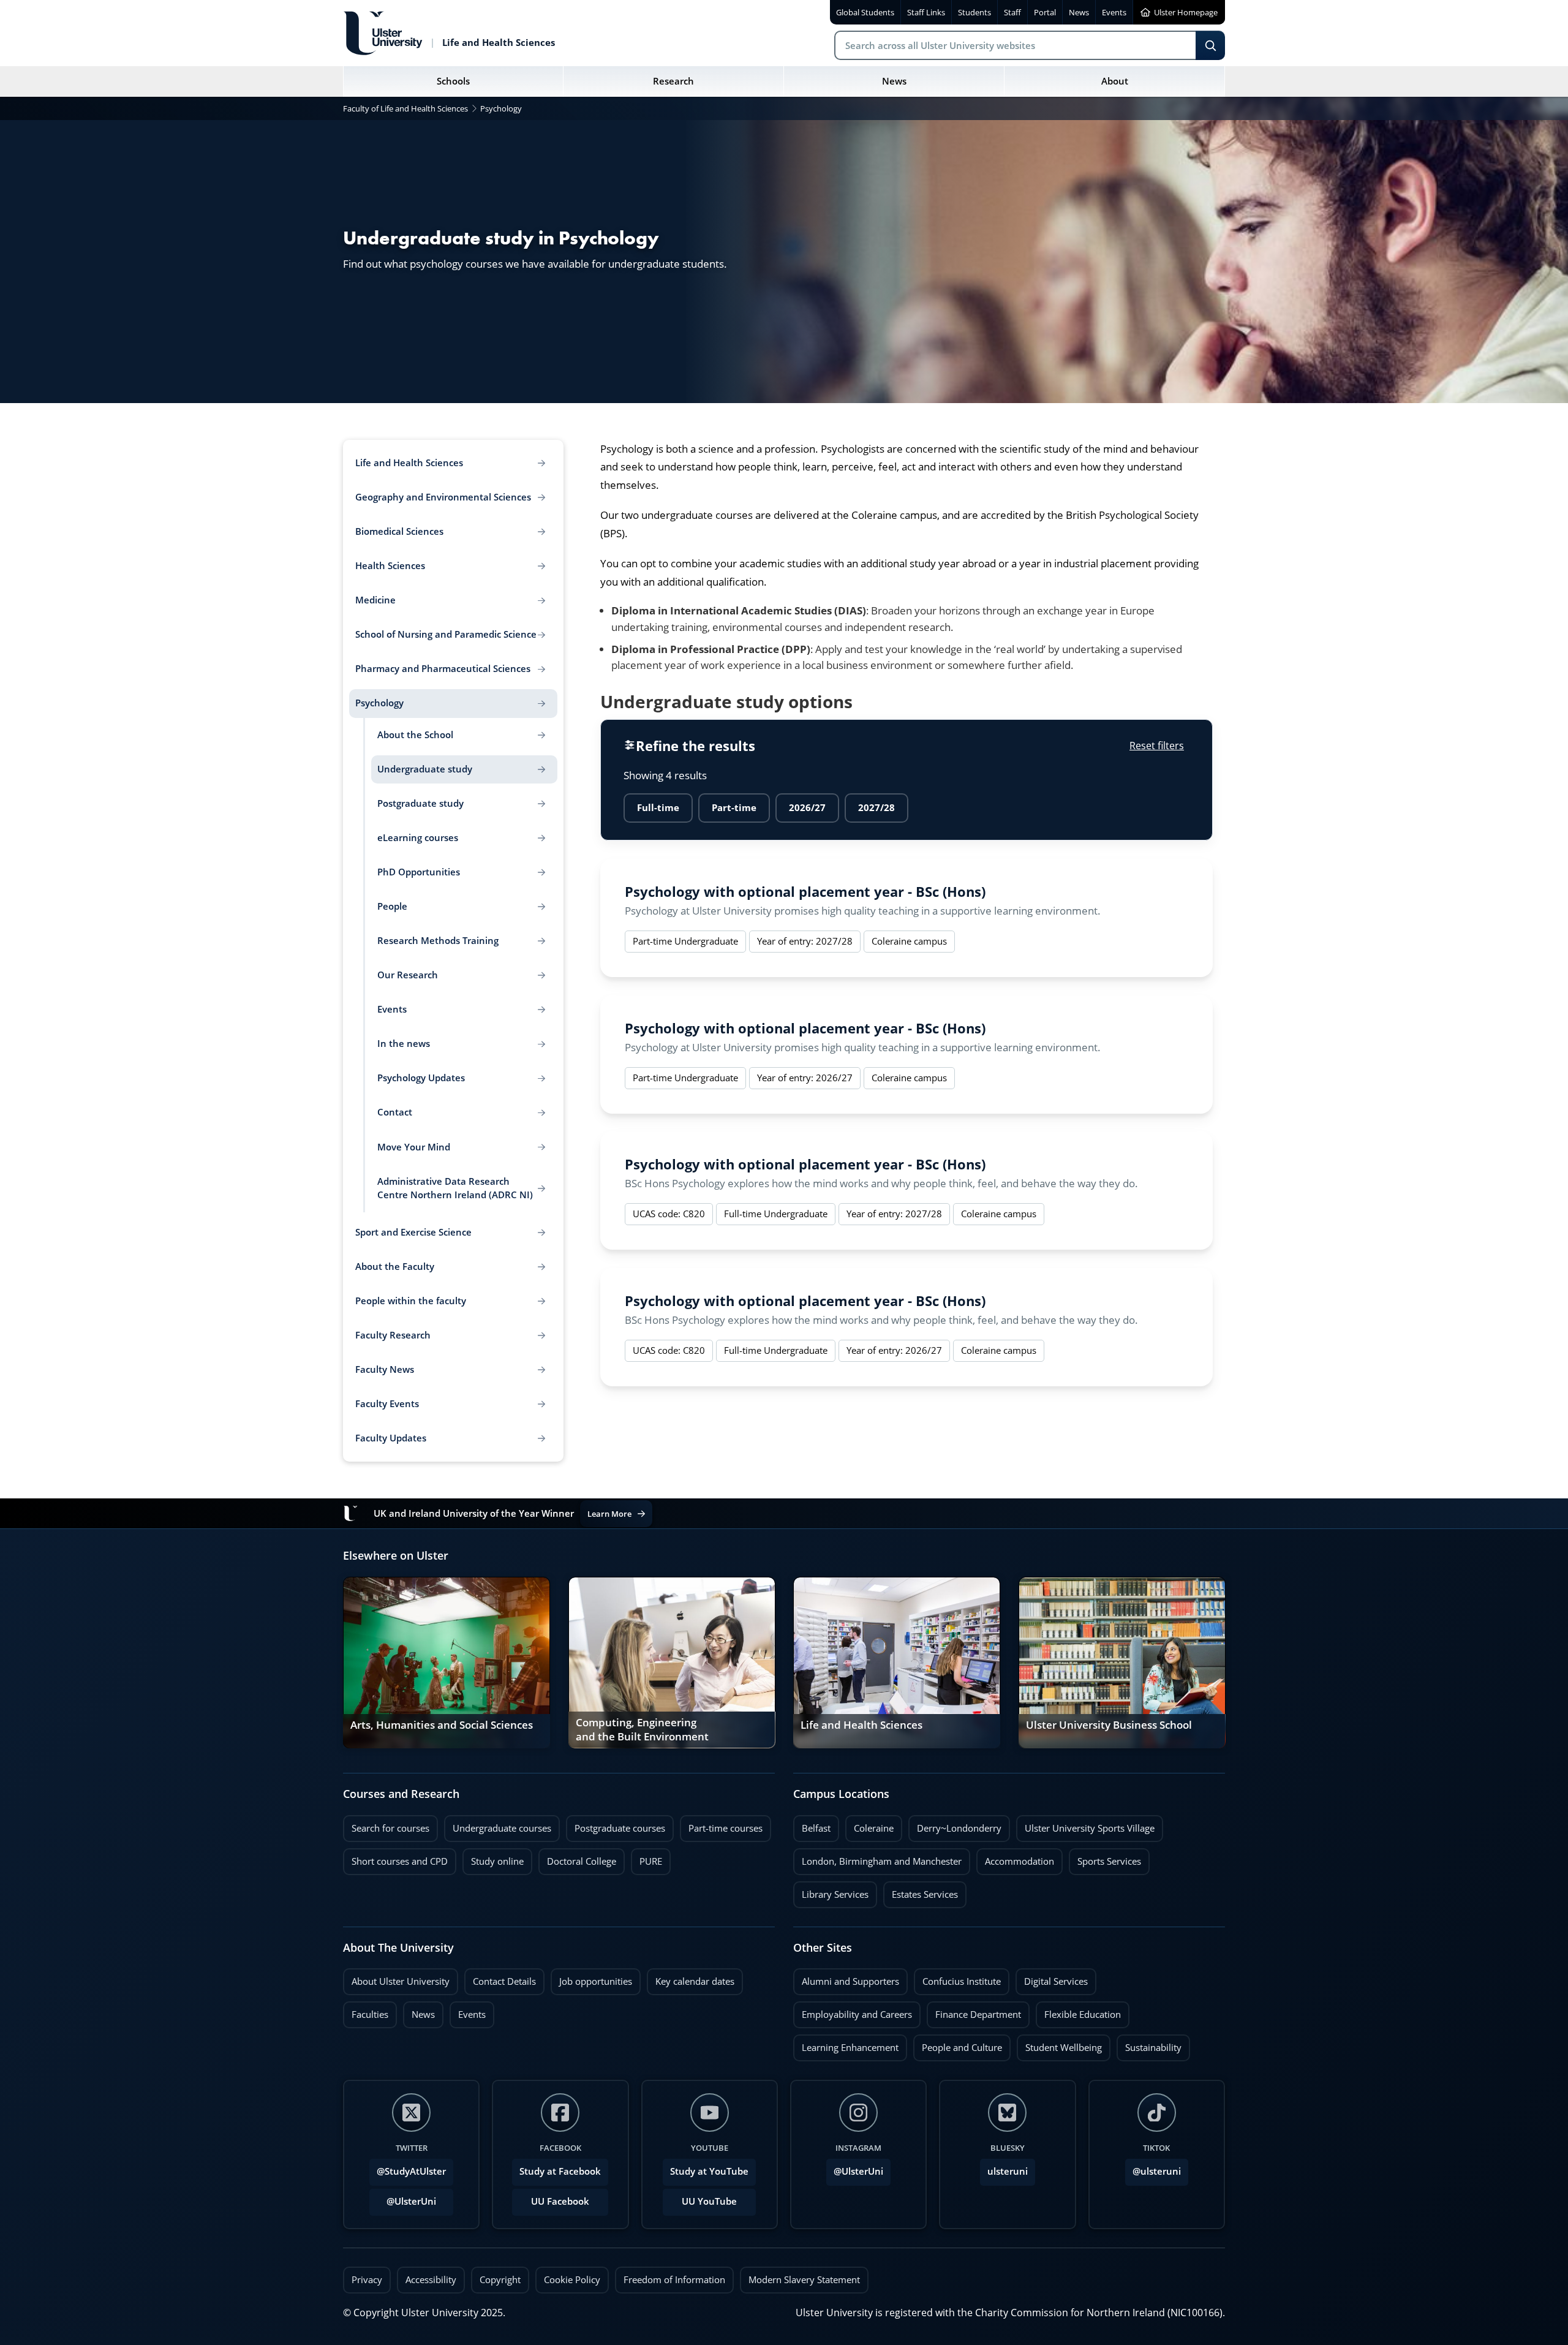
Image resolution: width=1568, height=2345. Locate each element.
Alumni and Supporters (846, 1978)
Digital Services (1052, 1978)
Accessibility (431, 2280)
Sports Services (1105, 1858)
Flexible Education (1078, 2011)
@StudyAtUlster (411, 2171)
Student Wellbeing (1059, 2044)
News (419, 2011)
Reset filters (1157, 746)
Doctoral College (577, 1858)
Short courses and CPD (395, 1858)
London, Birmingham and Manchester (882, 1861)
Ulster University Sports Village (1090, 1828)
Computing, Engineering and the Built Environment (642, 1730)
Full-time (658, 808)
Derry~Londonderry (955, 1825)
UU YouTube (709, 2201)
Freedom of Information (674, 2280)
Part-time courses (721, 1825)
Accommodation (1015, 1858)
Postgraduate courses (616, 1825)
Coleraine (869, 1825)
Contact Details (504, 1981)
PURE (651, 1861)
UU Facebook (560, 2201)
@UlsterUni (403, 2198)
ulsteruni (1008, 2171)
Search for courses (390, 1828)
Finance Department (974, 2011)
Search (1210, 45)
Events (468, 2011)
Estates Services (921, 1891)
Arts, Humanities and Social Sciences (442, 1725)
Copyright (500, 2280)
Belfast (812, 1825)
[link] (447, 1663)
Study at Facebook (560, 2171)
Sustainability (1149, 2044)
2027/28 (876, 808)
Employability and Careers (853, 2011)
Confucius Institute (957, 1978)
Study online (493, 1858)
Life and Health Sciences (861, 1725)
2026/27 (807, 808)
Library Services (831, 1891)
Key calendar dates (695, 1981)
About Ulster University (401, 1981)
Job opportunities (596, 1981)
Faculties (370, 2015)
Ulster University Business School (1109, 1725)
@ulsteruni (1153, 2168)
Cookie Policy (572, 2280)
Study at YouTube (709, 2171)
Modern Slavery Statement (804, 2280)
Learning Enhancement (846, 2044)
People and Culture (958, 2044)
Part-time (734, 808)
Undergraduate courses (498, 1825)
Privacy (367, 2280)
